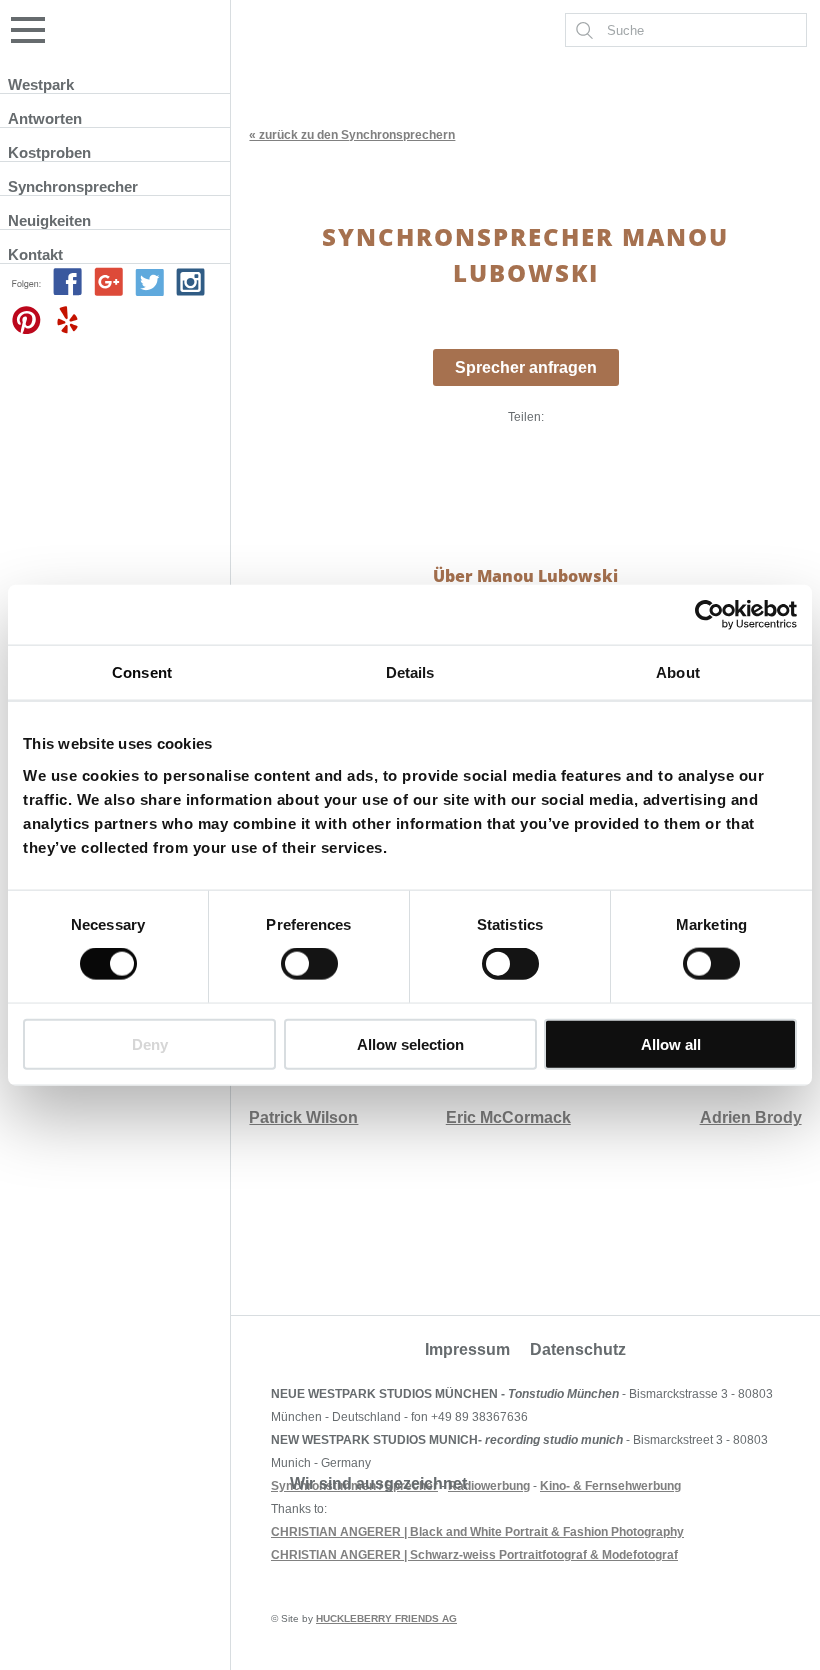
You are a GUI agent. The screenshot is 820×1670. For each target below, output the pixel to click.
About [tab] (678, 672)
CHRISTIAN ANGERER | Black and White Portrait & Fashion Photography (477, 1532)
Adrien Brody (751, 1117)
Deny (150, 1043)
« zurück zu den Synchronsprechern (352, 135)
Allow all (671, 1043)
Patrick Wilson (303, 1117)
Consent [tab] (142, 672)
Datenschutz (578, 1349)
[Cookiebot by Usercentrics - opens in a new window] (709, 615)
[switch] (309, 964)
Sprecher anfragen (526, 367)
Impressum (467, 1349)
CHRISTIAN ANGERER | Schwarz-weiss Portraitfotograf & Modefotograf (474, 1555)
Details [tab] (410, 672)
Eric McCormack (508, 1117)
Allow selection (410, 1043)
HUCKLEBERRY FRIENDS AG (386, 1618)
